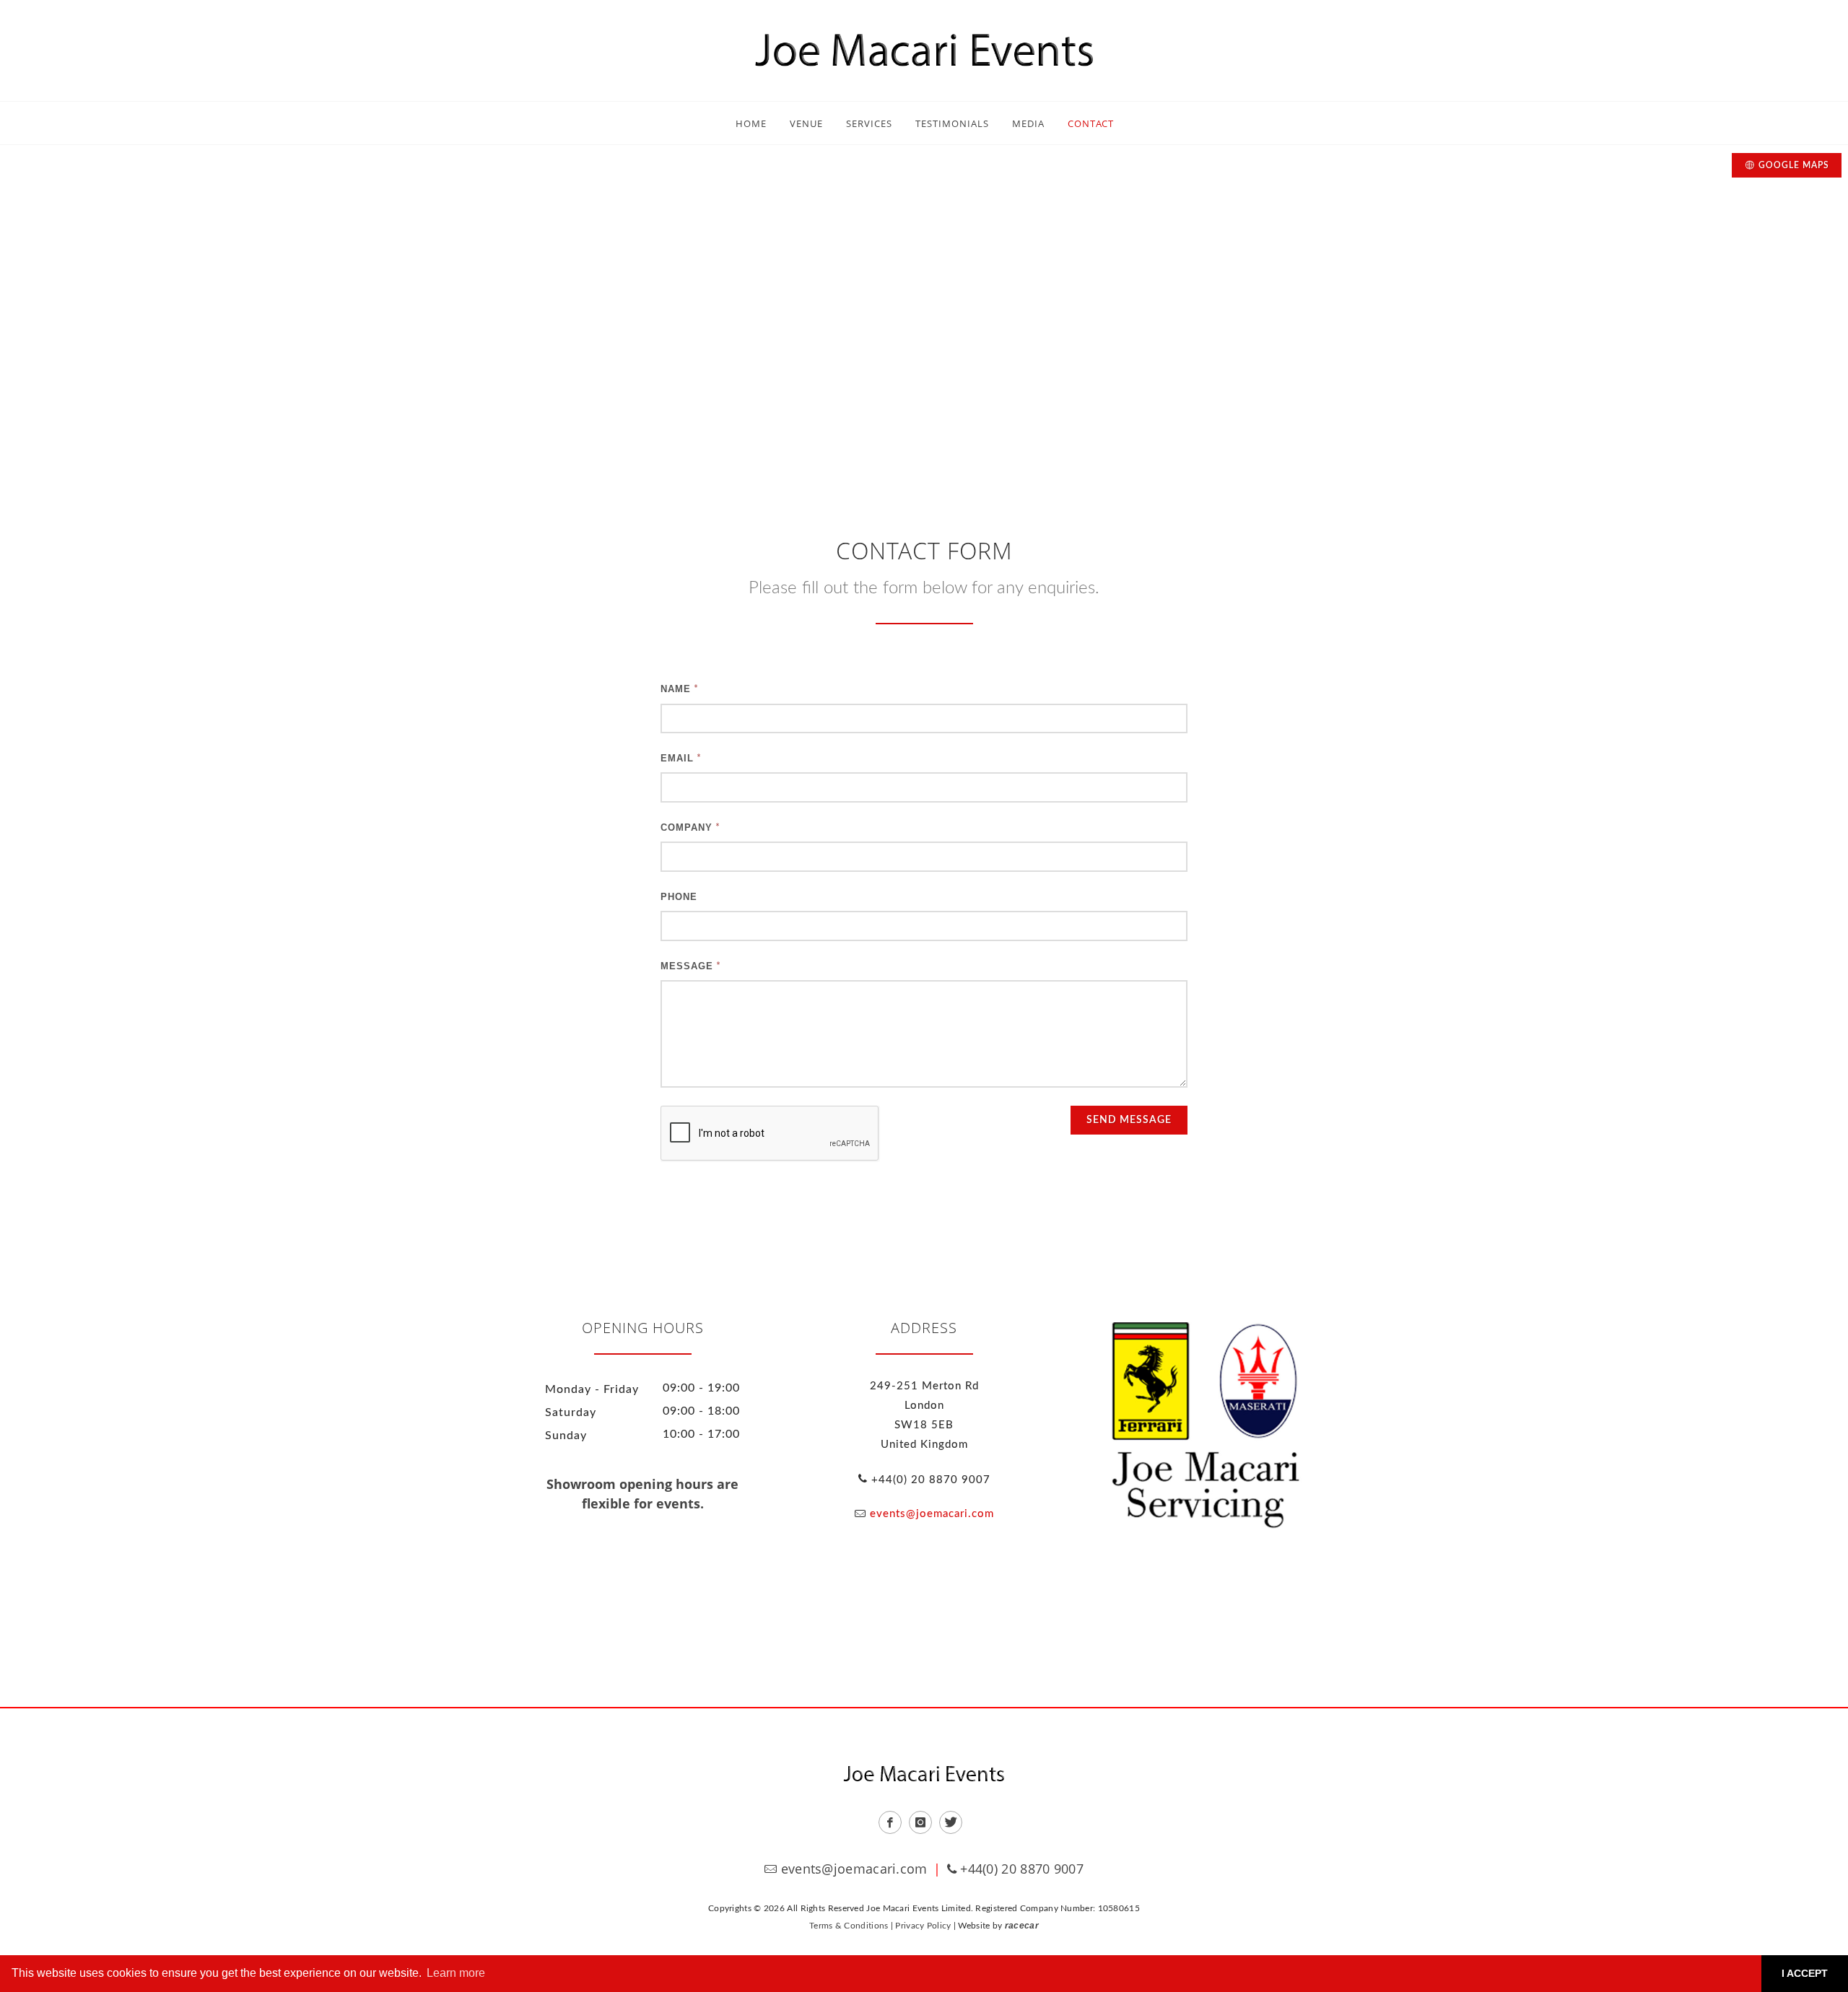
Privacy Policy (923, 1926)
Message (687, 966)
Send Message (1129, 1120)
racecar (1022, 1926)
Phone (679, 897)
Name (676, 689)
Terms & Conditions (849, 1926)
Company (687, 827)
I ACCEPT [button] (1805, 1973)
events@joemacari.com (932, 1514)
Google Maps (1794, 165)
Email (677, 758)
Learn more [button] (456, 1973)
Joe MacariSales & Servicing (1206, 1425)
